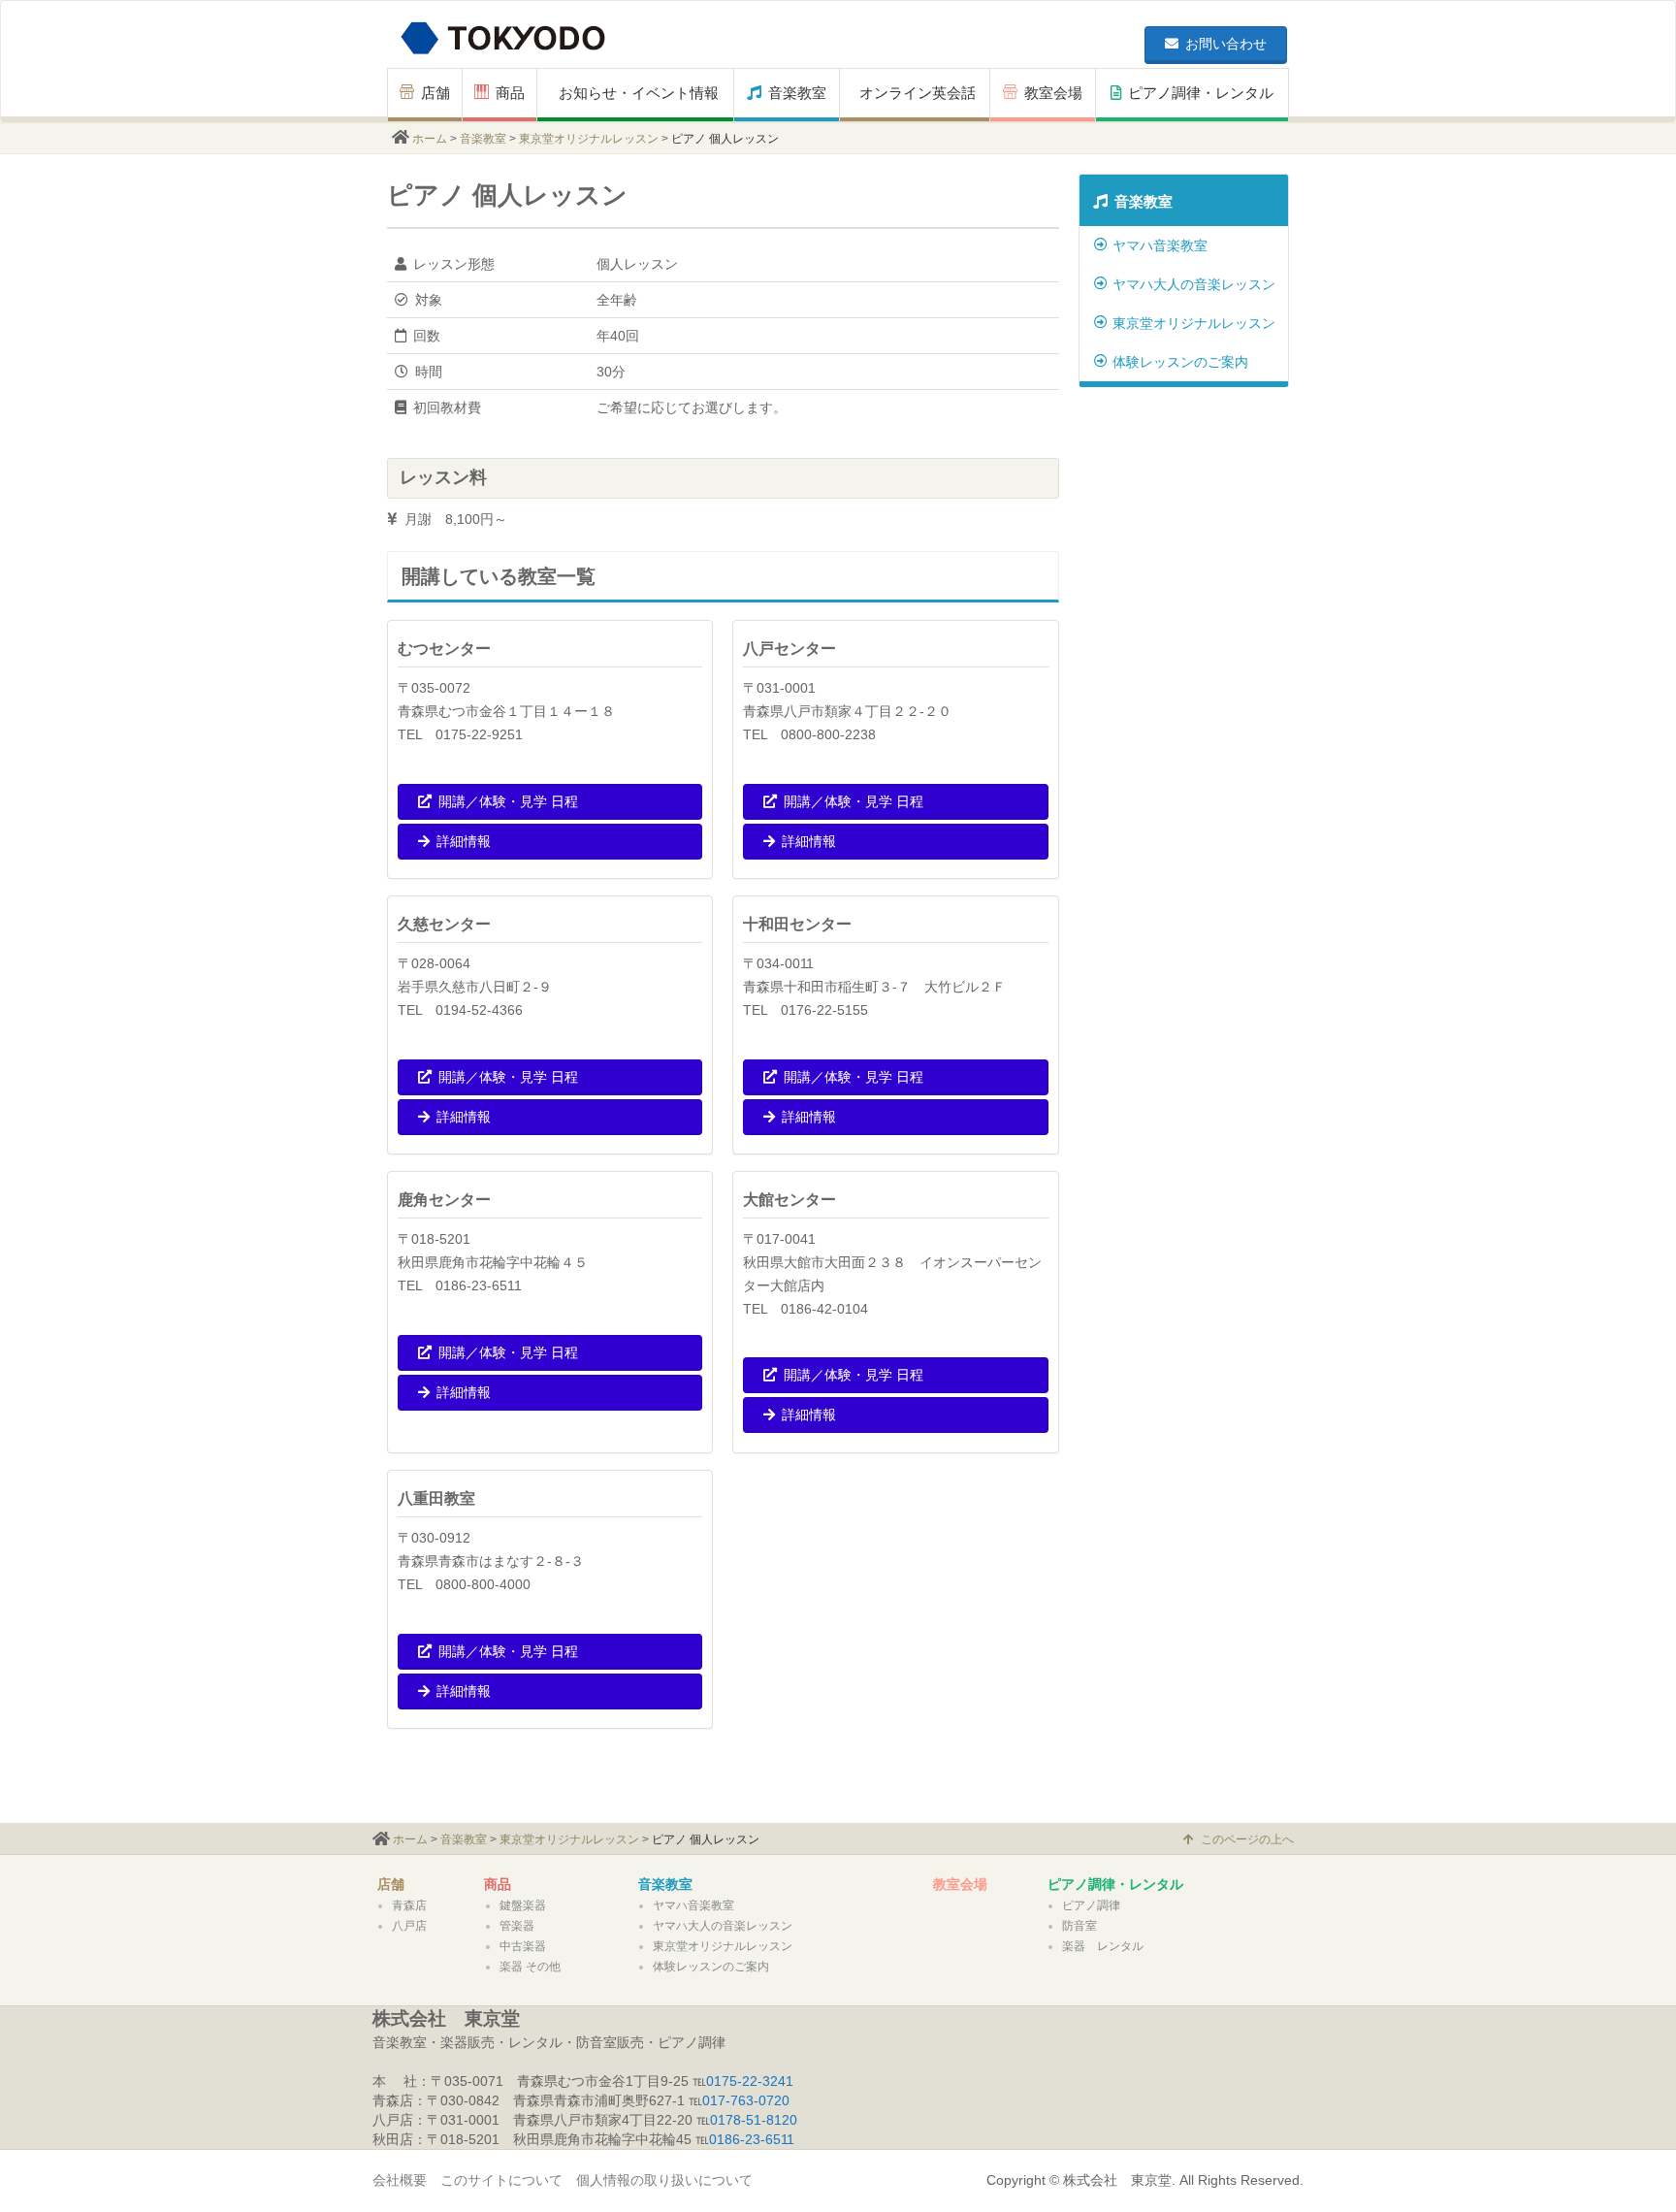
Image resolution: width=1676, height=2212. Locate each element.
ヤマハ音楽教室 (1160, 245)
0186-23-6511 (752, 2139)
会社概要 (400, 2180)
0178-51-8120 (754, 2120)
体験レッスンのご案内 (1180, 362)
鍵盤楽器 (523, 1905)
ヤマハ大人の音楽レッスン (1194, 284)
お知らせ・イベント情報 (639, 93)
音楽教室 (797, 93)
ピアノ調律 (1091, 1905)
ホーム (430, 139)
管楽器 (517, 1926)
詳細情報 (464, 841)
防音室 (1080, 1926)
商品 (510, 93)
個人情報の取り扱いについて (664, 2180)
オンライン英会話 (918, 93)
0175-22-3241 (750, 2081)
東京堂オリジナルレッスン (589, 139)
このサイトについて (501, 2180)
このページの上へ (1247, 1839)
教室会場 (1053, 93)
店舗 (435, 93)
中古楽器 (523, 1946)
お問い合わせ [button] (1226, 44)
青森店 (409, 1905)
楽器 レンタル (1103, 1946)
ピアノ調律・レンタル (1201, 93)
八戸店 (409, 1926)
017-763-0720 (746, 2100)
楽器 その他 (530, 1967)
